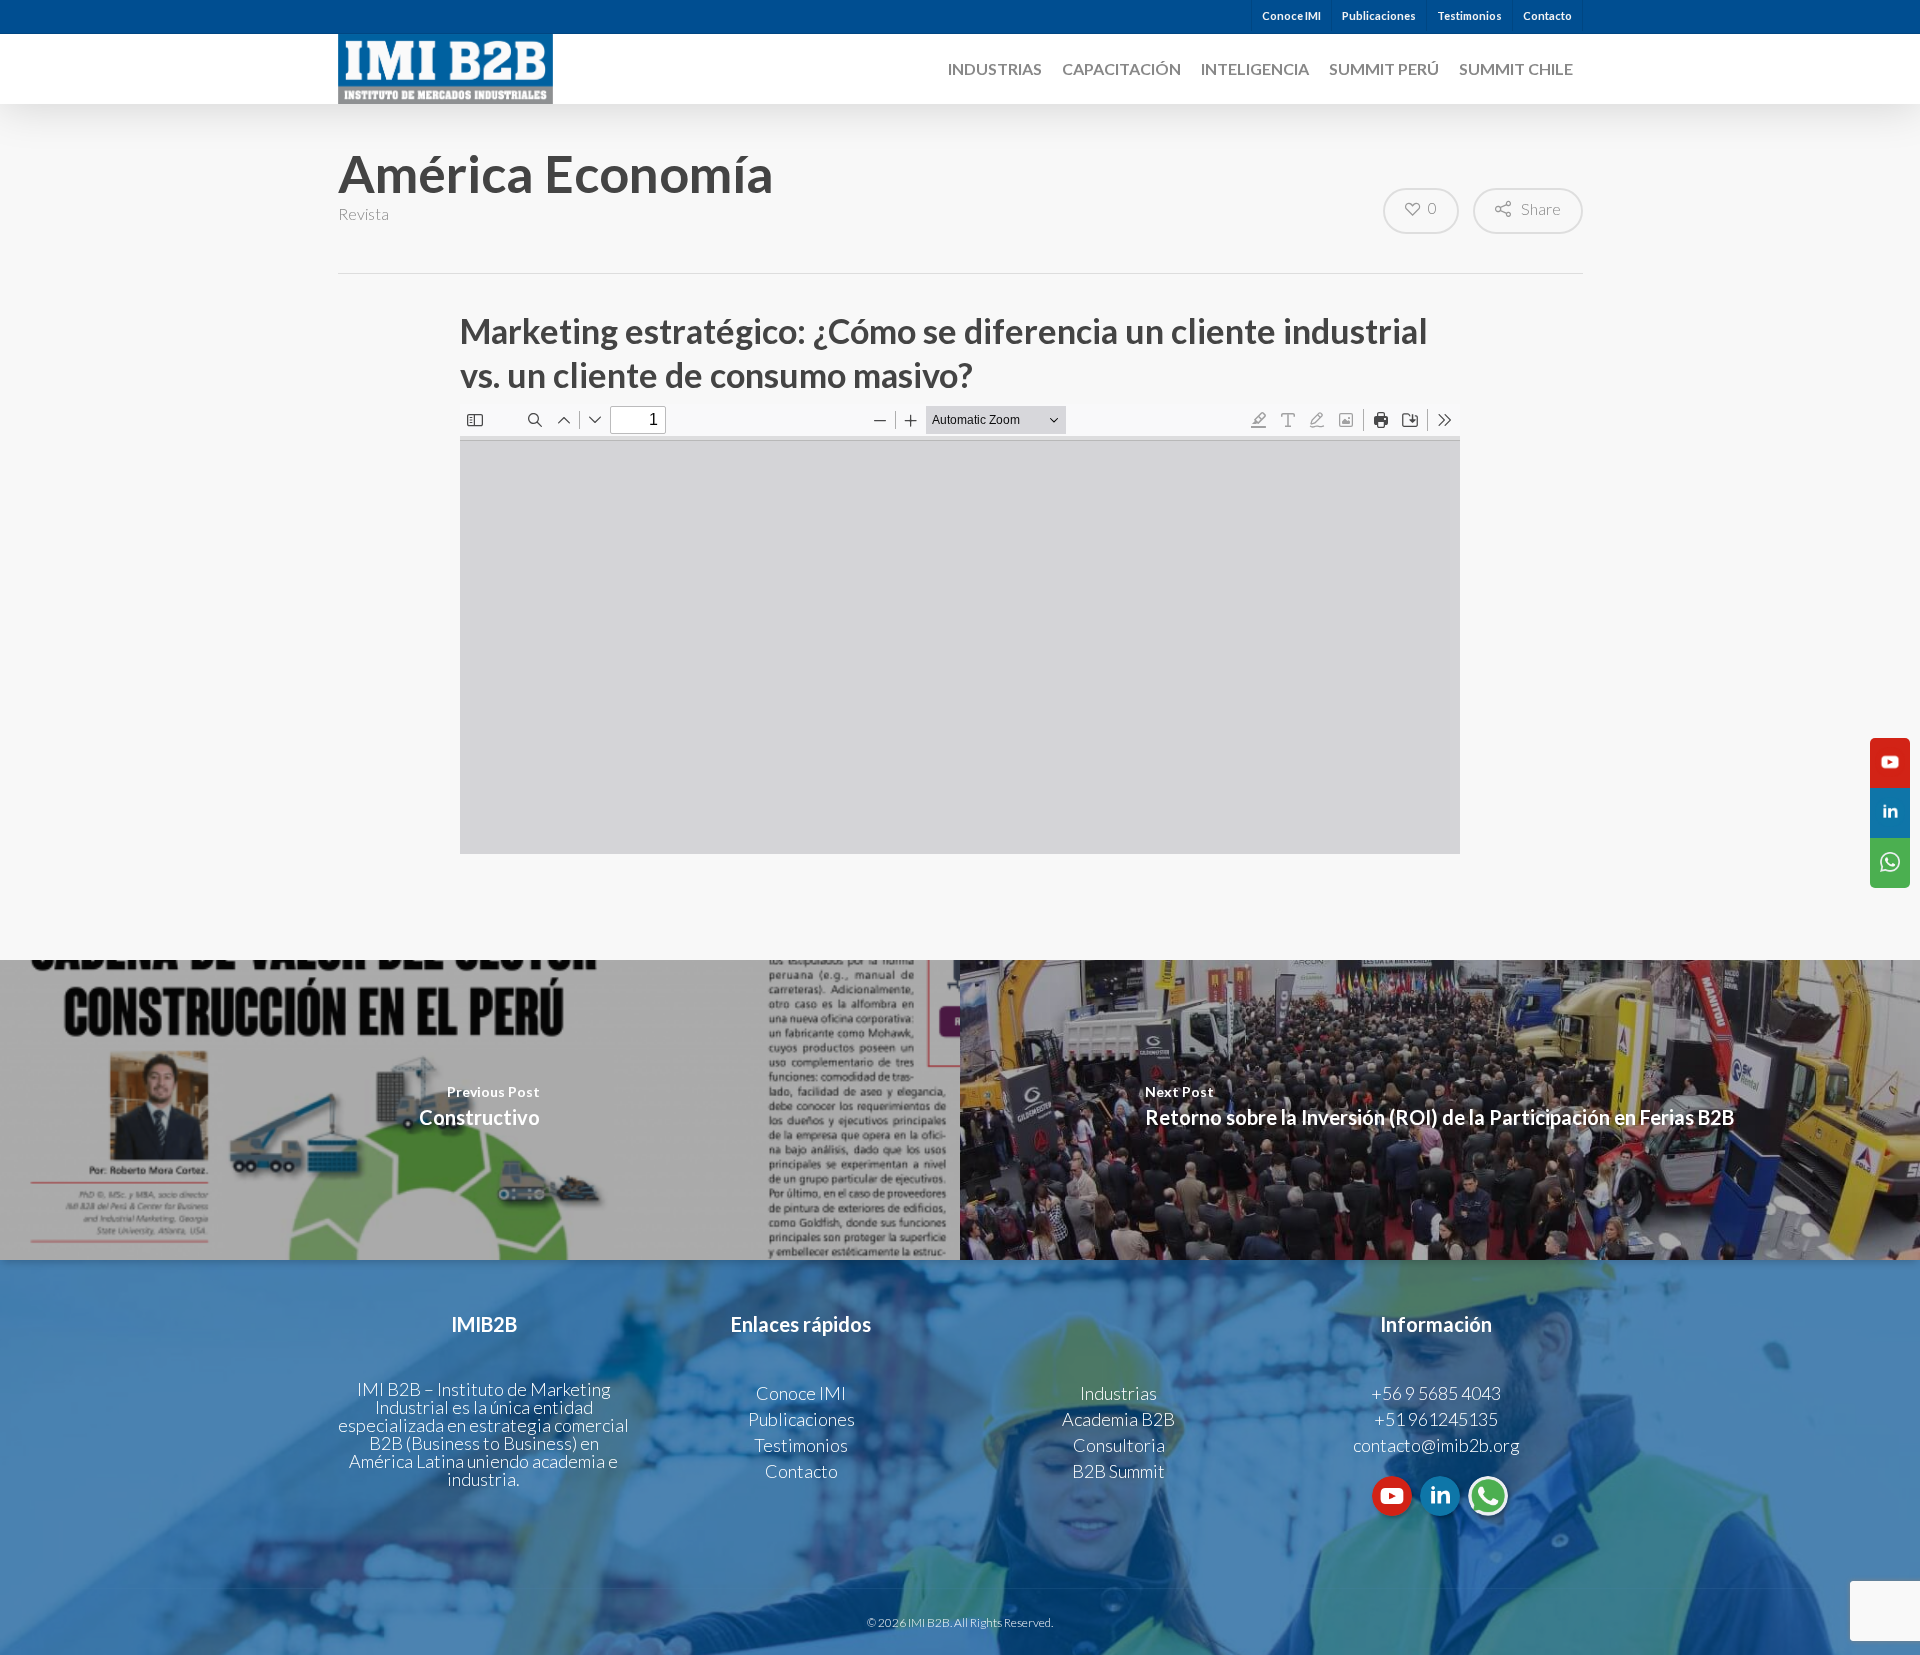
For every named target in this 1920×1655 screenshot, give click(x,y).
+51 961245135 (1436, 1419)
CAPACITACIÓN (1121, 69)
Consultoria (1119, 1445)
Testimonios (1469, 15)
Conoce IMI (1291, 15)
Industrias (995, 69)
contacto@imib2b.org (1436, 1445)
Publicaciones (1379, 15)
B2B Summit (1118, 1471)
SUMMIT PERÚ (1384, 69)
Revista (363, 213)
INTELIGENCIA (1255, 69)
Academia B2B (1118, 1419)
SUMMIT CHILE (1516, 69)
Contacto (1547, 15)
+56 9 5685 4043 (1436, 1393)
